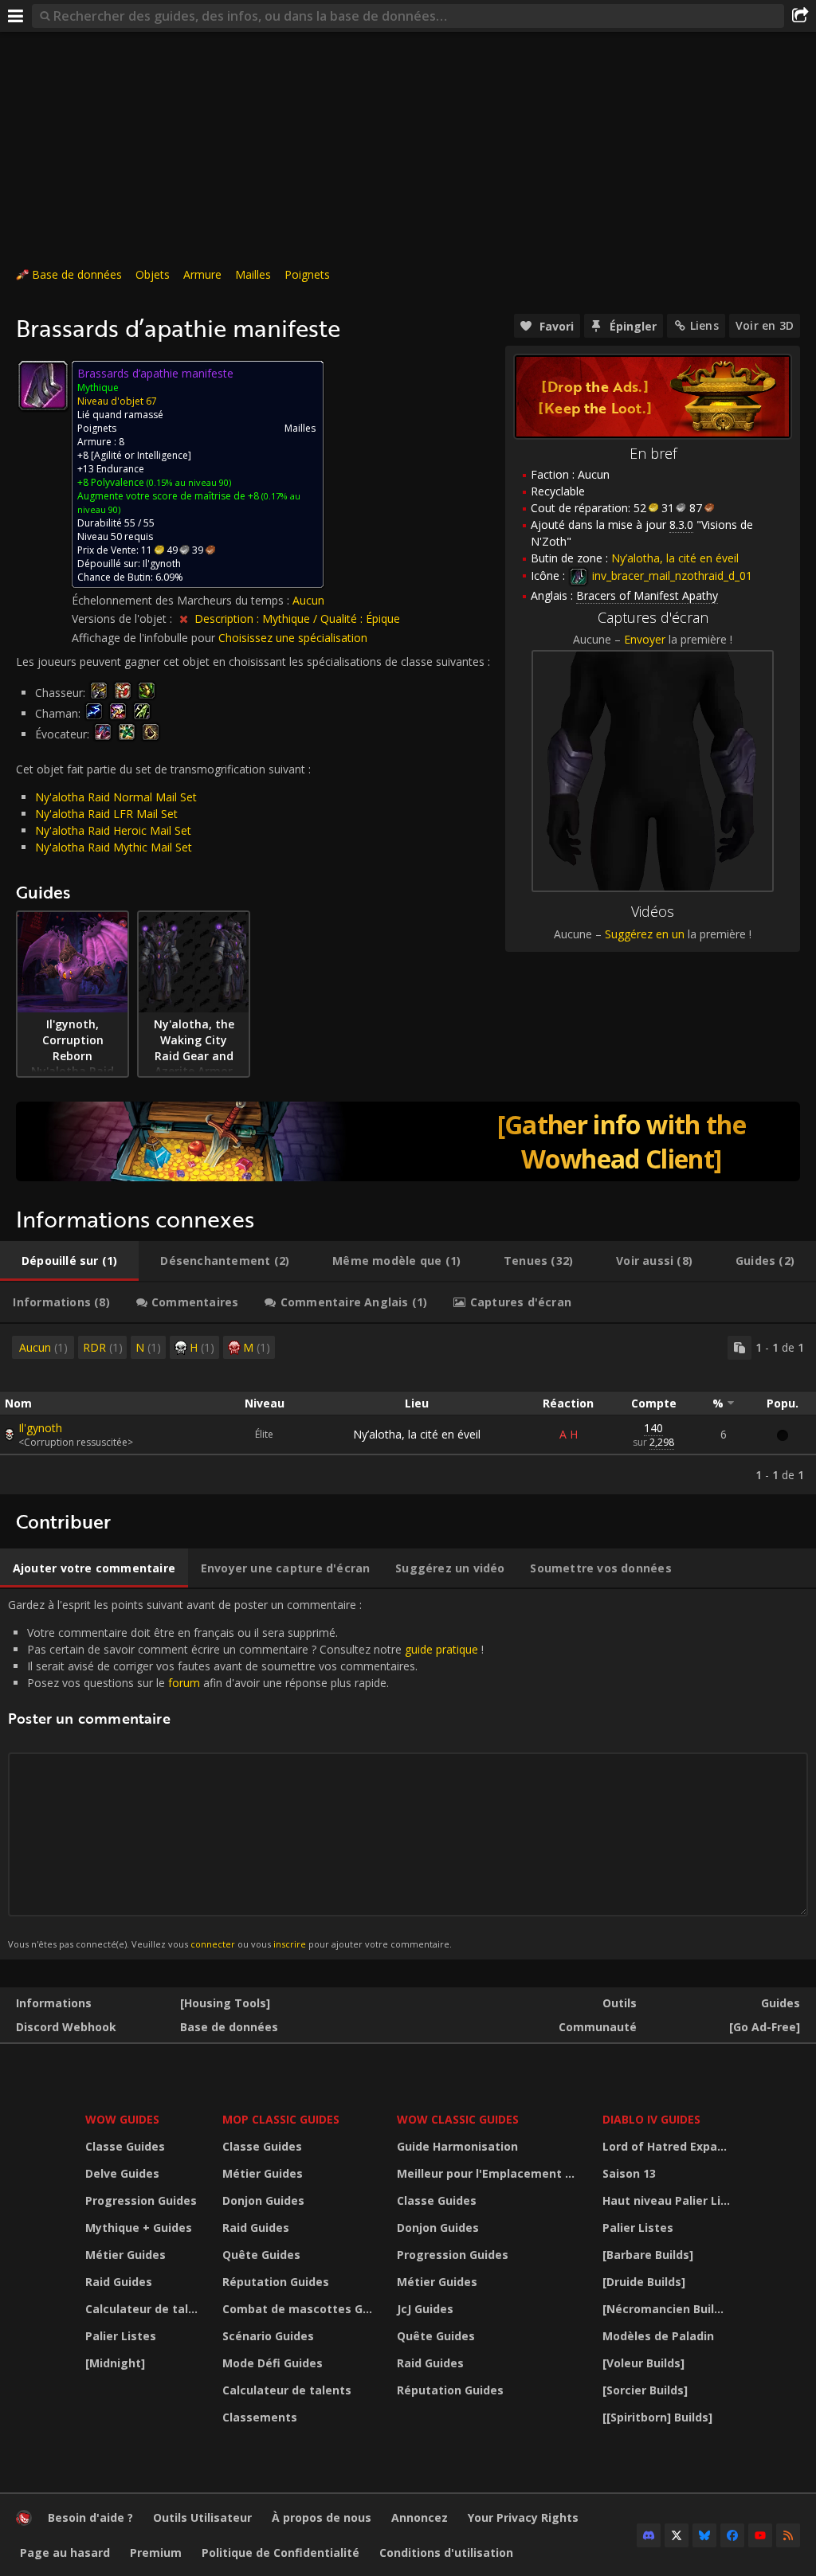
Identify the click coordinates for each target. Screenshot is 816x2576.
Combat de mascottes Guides (300, 2309)
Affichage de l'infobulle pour (145, 638)
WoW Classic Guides (458, 2119)
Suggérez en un (645, 934)
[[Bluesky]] (704, 2535)
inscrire (290, 1944)
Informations (54, 2003)
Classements (260, 2417)
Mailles (253, 274)
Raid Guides (119, 2282)
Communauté (598, 2027)
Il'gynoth (40, 1428)
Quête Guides (261, 2255)
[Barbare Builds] (648, 2255)
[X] (677, 2535)
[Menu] (16, 16)
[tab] (69, 1261)
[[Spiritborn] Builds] (657, 2417)
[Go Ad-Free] (765, 2027)
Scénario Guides (268, 2336)
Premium (156, 2553)
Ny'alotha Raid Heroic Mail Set (113, 830)
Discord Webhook (66, 2027)
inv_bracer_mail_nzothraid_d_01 (671, 575)
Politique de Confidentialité (280, 2553)
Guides (781, 2003)
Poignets (307, 274)
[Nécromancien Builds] (667, 2309)
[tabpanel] (408, 1409)
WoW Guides (122, 2119)
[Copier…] (739, 1348)
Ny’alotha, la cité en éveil (417, 1434)
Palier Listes (121, 2336)
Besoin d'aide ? (90, 2517)
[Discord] (649, 2535)
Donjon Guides (263, 2200)
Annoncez (420, 2517)
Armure (202, 274)
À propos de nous (322, 2517)
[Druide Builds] (644, 2282)
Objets (153, 274)
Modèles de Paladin (658, 2336)
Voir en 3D (765, 325)
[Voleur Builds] (643, 2363)
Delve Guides (122, 2173)
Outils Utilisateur (202, 2517)
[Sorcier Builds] (645, 2390)
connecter (213, 1944)
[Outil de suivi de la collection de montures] (408, 1141)
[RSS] (788, 2535)
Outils (620, 2003)
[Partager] (800, 16)
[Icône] (43, 386)
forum (184, 1683)
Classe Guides (125, 2146)
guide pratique (441, 1649)
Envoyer (645, 639)
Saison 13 (629, 2173)
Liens (704, 325)
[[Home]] (24, 2521)
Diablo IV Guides (651, 2119)
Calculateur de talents (144, 2309)
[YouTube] (760, 2535)
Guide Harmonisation (457, 2146)
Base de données (77, 274)
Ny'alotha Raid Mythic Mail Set (114, 847)
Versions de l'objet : (124, 619)
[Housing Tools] (225, 2003)
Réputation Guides (276, 2282)
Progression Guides (141, 2200)
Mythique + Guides (139, 2228)
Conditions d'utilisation (446, 2553)
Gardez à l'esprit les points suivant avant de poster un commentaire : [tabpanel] (246, 1773)
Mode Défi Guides (273, 2363)
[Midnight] (115, 2363)
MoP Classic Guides (281, 2119)
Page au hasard (65, 2553)
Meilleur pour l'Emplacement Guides (490, 2173)
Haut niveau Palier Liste (669, 2200)
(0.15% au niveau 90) (188, 482)
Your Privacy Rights (523, 2517)
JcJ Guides (425, 2309)
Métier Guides (126, 2255)
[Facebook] (732, 2535)
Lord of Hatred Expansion (669, 2146)
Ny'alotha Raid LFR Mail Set (106, 814)
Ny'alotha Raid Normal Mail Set (116, 797)
